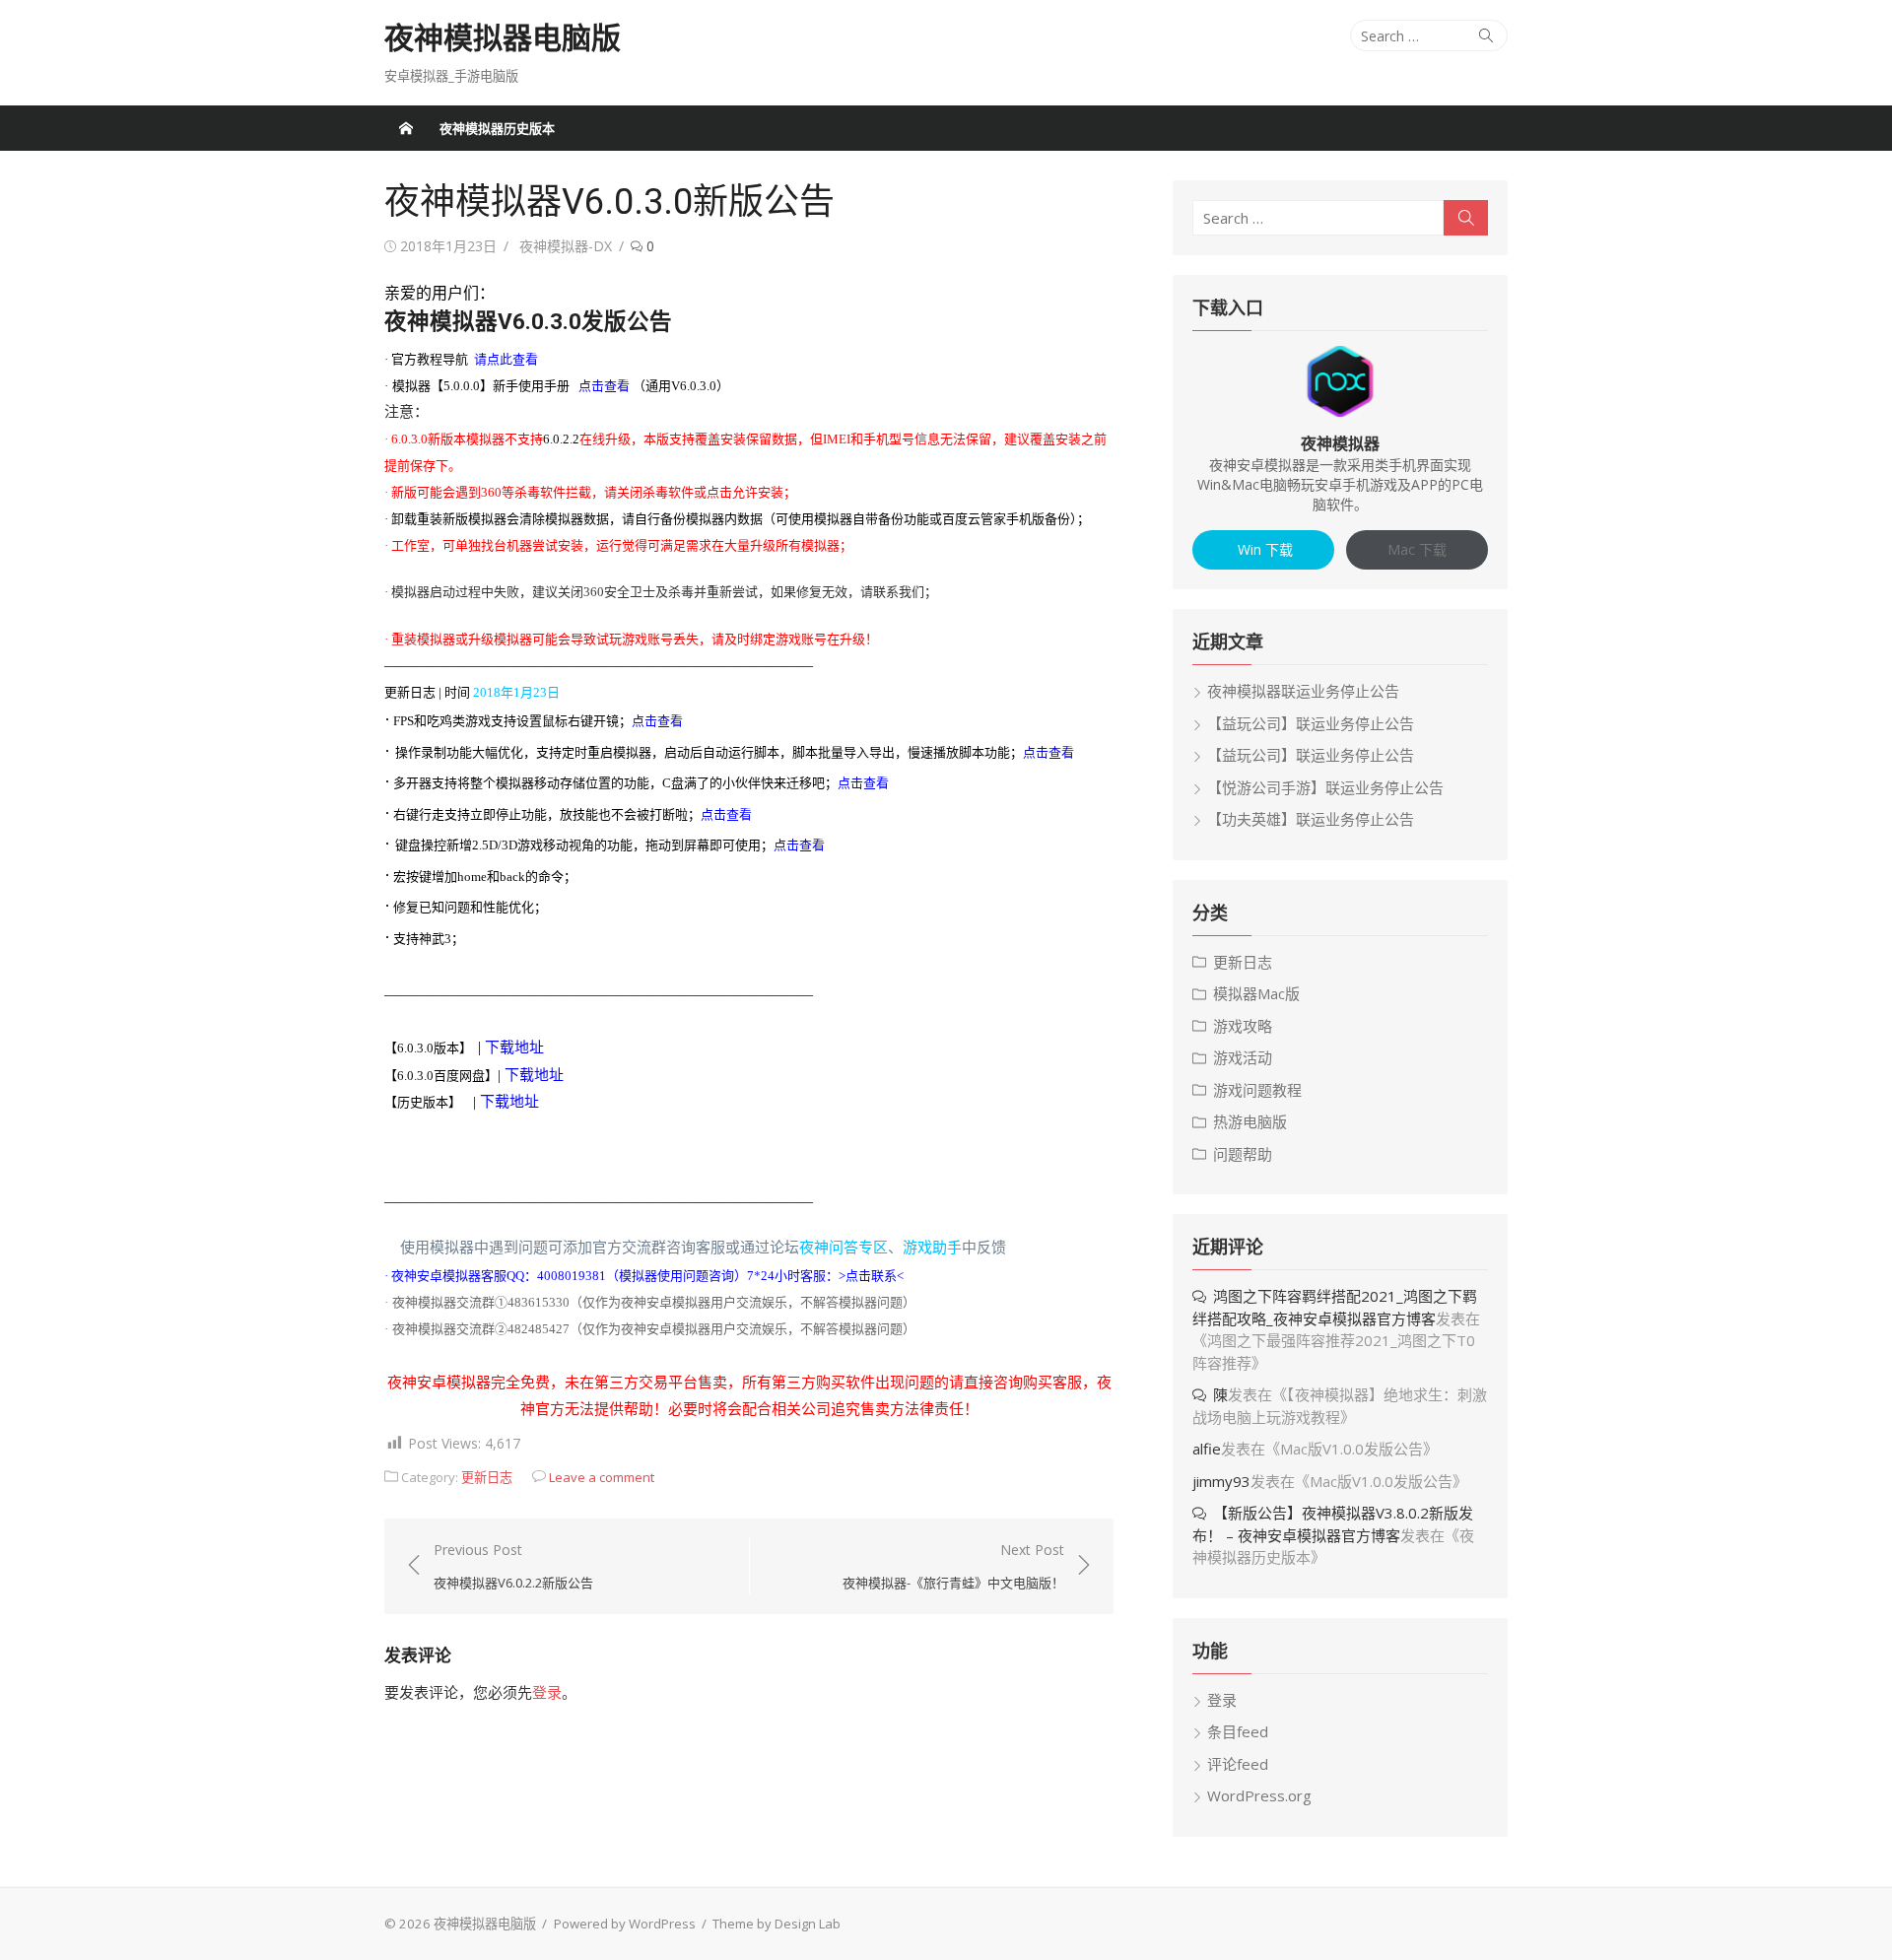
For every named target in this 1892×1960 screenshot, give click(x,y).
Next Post (953, 1566)
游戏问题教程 (1257, 1090)
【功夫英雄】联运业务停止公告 (1311, 819)
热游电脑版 (1250, 1121)
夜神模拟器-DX (566, 246)
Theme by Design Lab (777, 1924)
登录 (547, 1692)
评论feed (1238, 1764)
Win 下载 (1263, 549)
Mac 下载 (1417, 549)
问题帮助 (1243, 1154)
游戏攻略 (1243, 1026)
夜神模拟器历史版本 (497, 128)
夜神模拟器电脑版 (503, 38)
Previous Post (513, 1566)
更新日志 (487, 1477)
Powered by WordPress (625, 1924)
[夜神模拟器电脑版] (406, 128)
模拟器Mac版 (1256, 993)
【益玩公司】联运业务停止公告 (1311, 723)
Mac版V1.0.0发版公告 (1351, 1449)
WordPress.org (1259, 1795)
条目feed (1238, 1731)
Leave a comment (602, 1477)
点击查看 (863, 783)
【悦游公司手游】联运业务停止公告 (1325, 787)
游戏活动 (1243, 1057)
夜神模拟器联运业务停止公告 (1303, 691)
